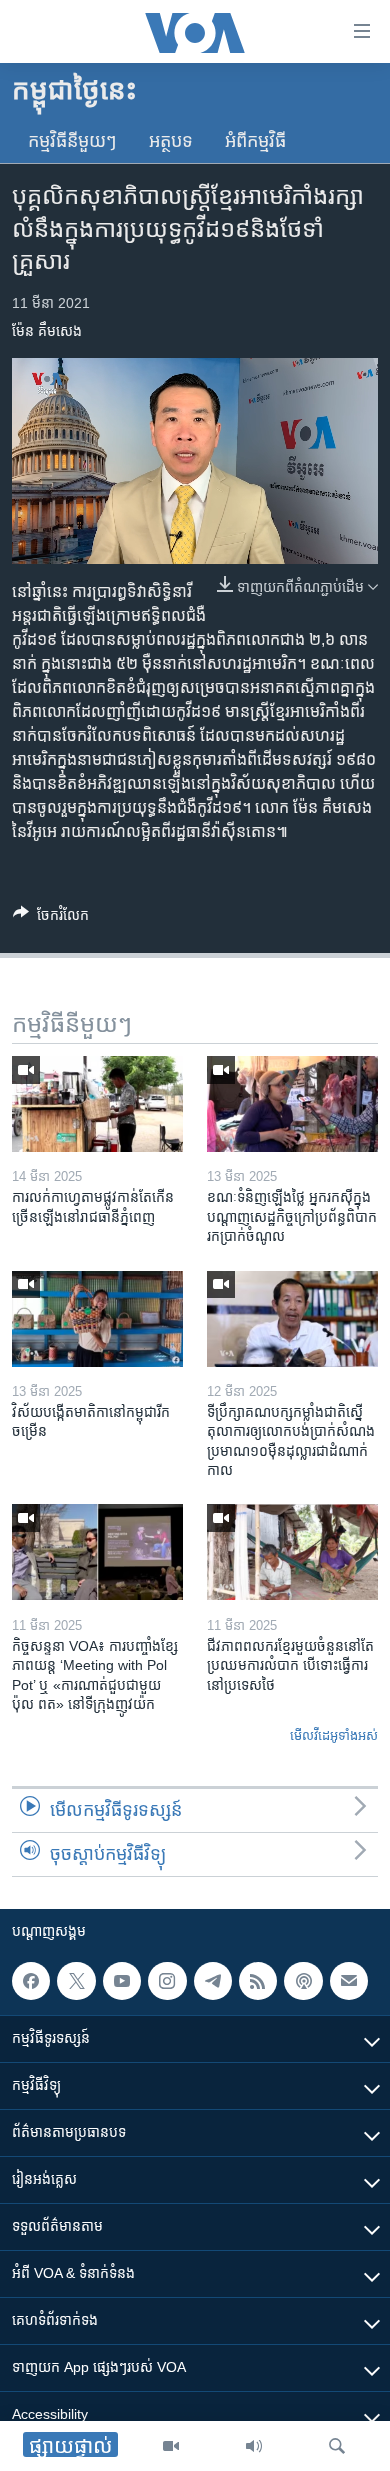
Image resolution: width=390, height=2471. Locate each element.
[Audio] (254, 2446)
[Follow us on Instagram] (167, 1981)
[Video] (171, 2446)
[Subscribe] (349, 1981)
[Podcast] (303, 1981)
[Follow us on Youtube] (122, 1981)
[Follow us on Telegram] (213, 1981)
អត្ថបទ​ (171, 141)
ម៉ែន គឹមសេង (47, 331)
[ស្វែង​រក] (337, 2446)
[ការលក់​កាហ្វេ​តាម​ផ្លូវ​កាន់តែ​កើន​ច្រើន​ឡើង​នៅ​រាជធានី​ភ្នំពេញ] (97, 1104)
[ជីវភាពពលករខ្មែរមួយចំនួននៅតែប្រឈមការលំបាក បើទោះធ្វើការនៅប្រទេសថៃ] (292, 1552)
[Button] (51, 918)
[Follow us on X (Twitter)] (76, 1981)
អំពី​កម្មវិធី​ (255, 141)
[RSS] (258, 1981)
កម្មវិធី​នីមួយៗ (72, 141)
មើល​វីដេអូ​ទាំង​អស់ (334, 1735)
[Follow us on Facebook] (31, 1981)
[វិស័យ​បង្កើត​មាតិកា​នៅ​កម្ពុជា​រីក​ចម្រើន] (97, 1319)
